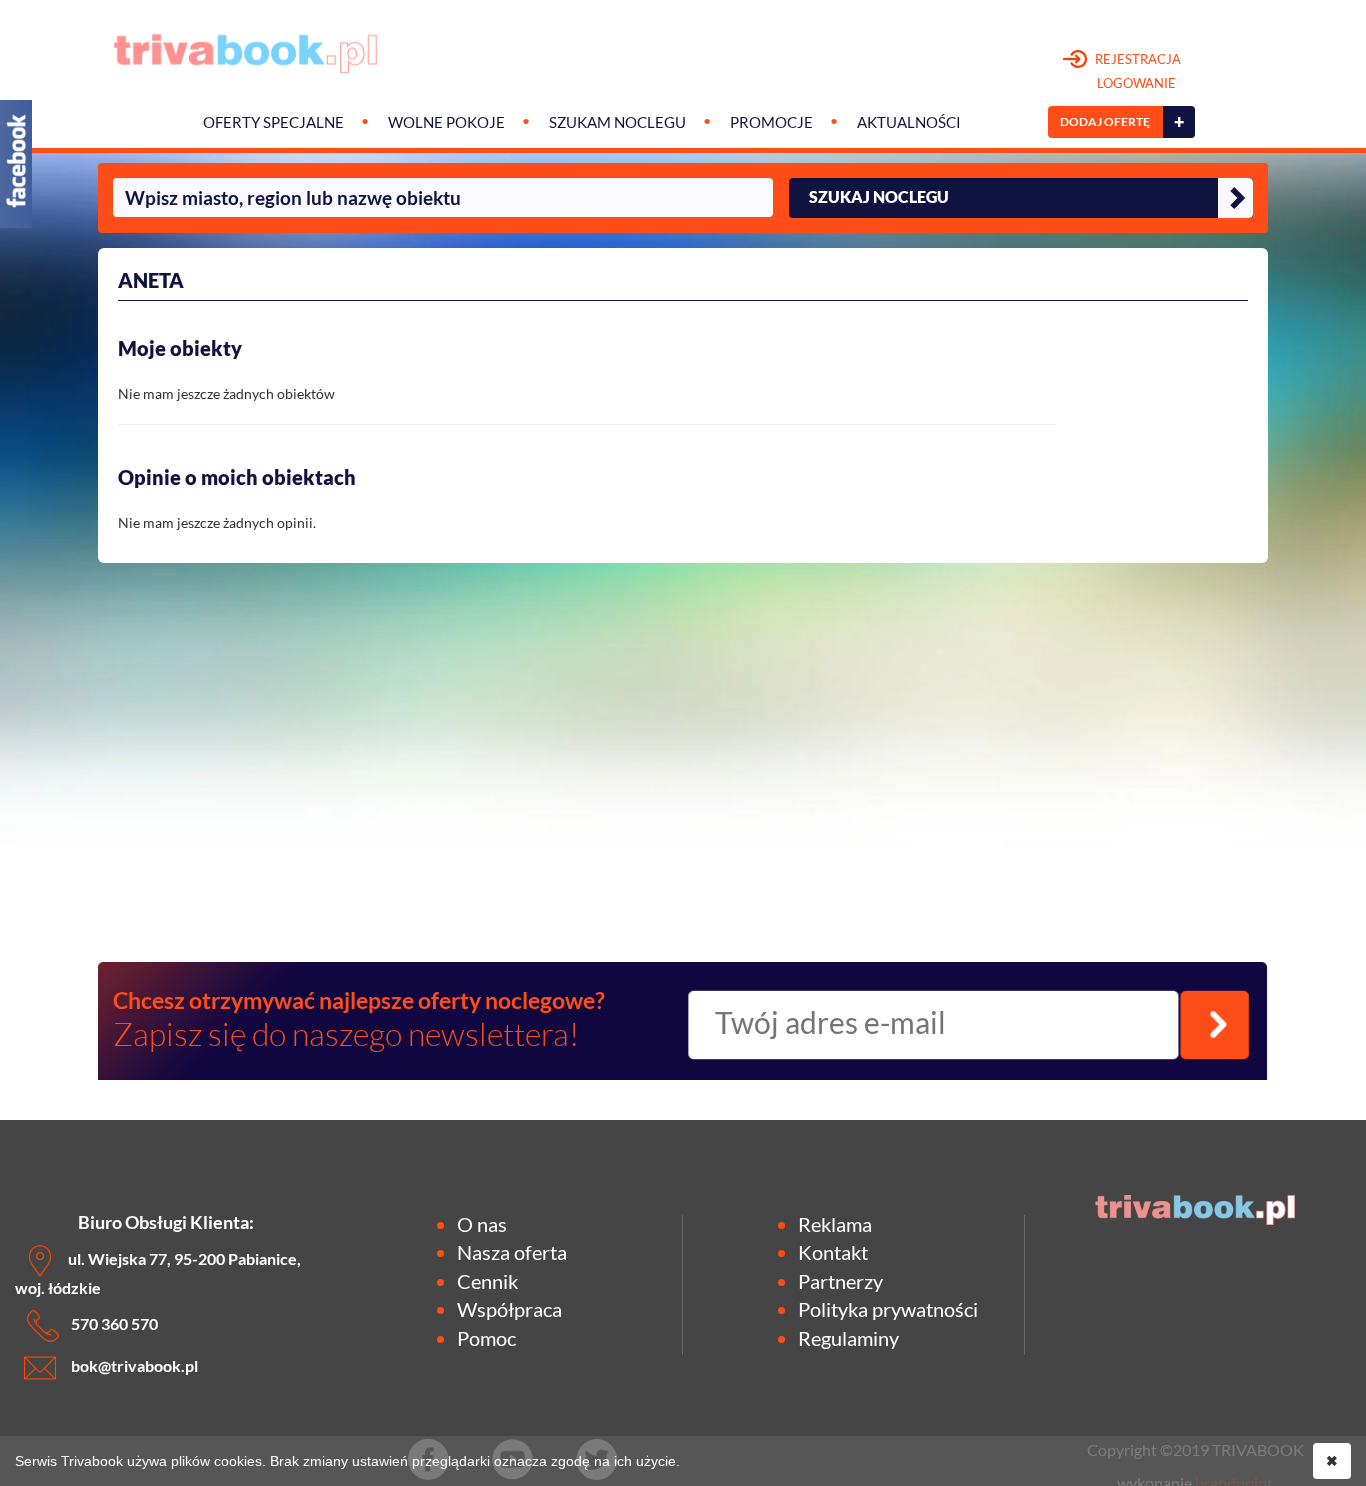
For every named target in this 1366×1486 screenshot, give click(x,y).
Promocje (771, 122)
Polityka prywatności (888, 1309)
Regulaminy (848, 1338)
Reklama (835, 1224)
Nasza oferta (512, 1252)
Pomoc (486, 1338)
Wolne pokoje (446, 122)
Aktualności (909, 122)
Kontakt (833, 1252)
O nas (482, 1224)
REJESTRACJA (1136, 71)
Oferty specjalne (273, 122)
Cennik (487, 1281)
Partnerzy (840, 1281)
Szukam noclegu (617, 122)
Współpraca (509, 1309)
